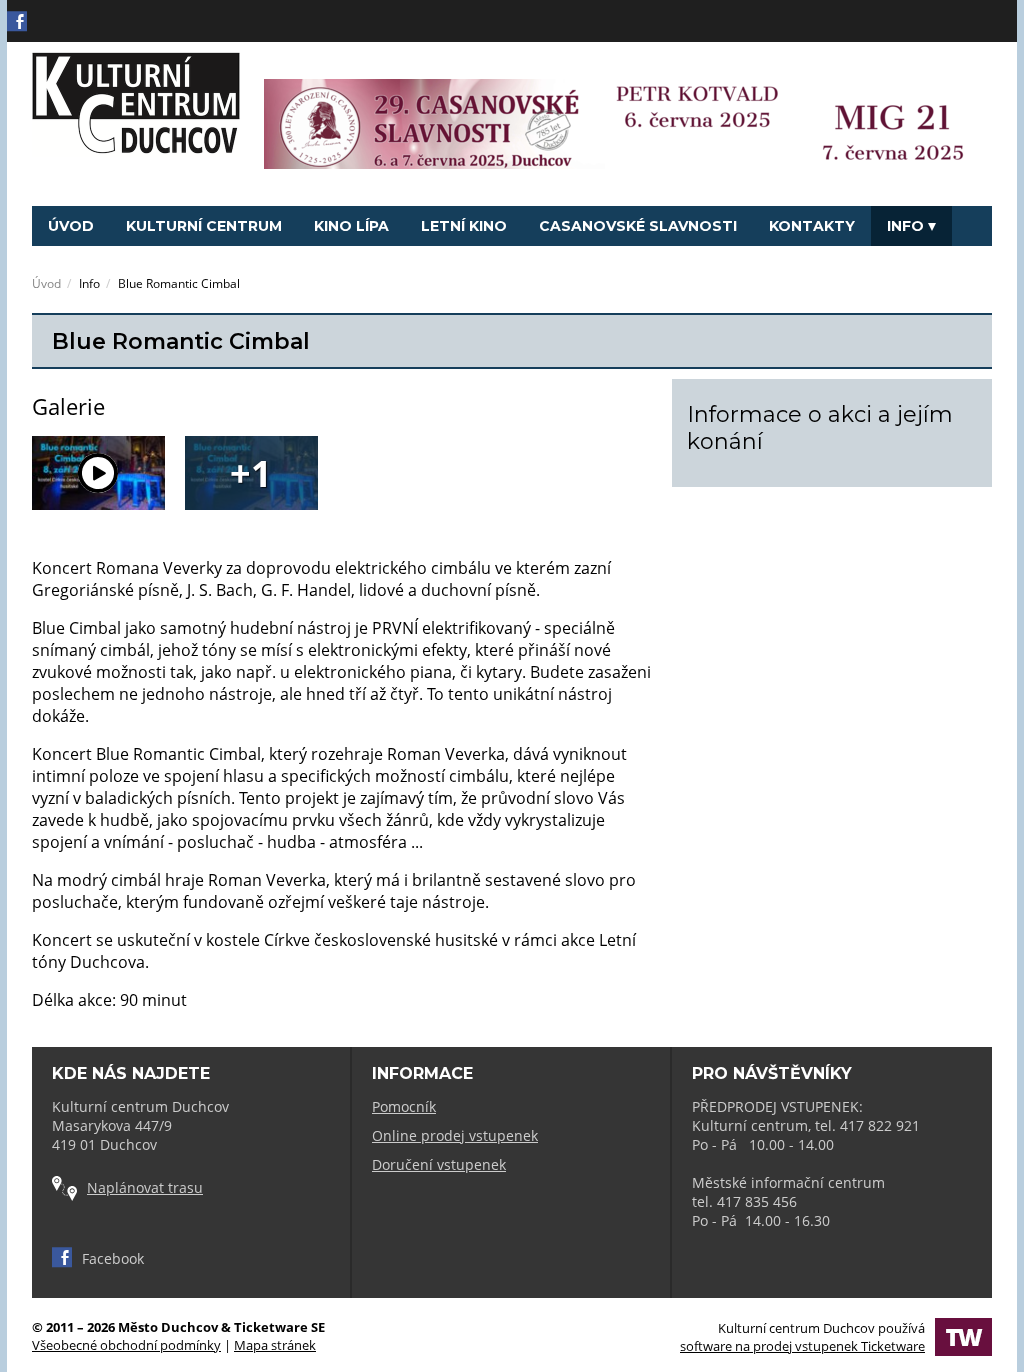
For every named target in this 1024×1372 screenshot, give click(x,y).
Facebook (113, 1258)
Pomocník (404, 1106)
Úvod (71, 226)
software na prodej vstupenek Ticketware (802, 1346)
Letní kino (464, 226)
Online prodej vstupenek (455, 1135)
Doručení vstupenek (439, 1164)
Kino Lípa (351, 226)
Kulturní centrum (204, 226)
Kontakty (812, 226)
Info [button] (905, 226)
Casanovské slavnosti (638, 226)
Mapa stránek (275, 1345)
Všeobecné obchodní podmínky (126, 1345)
